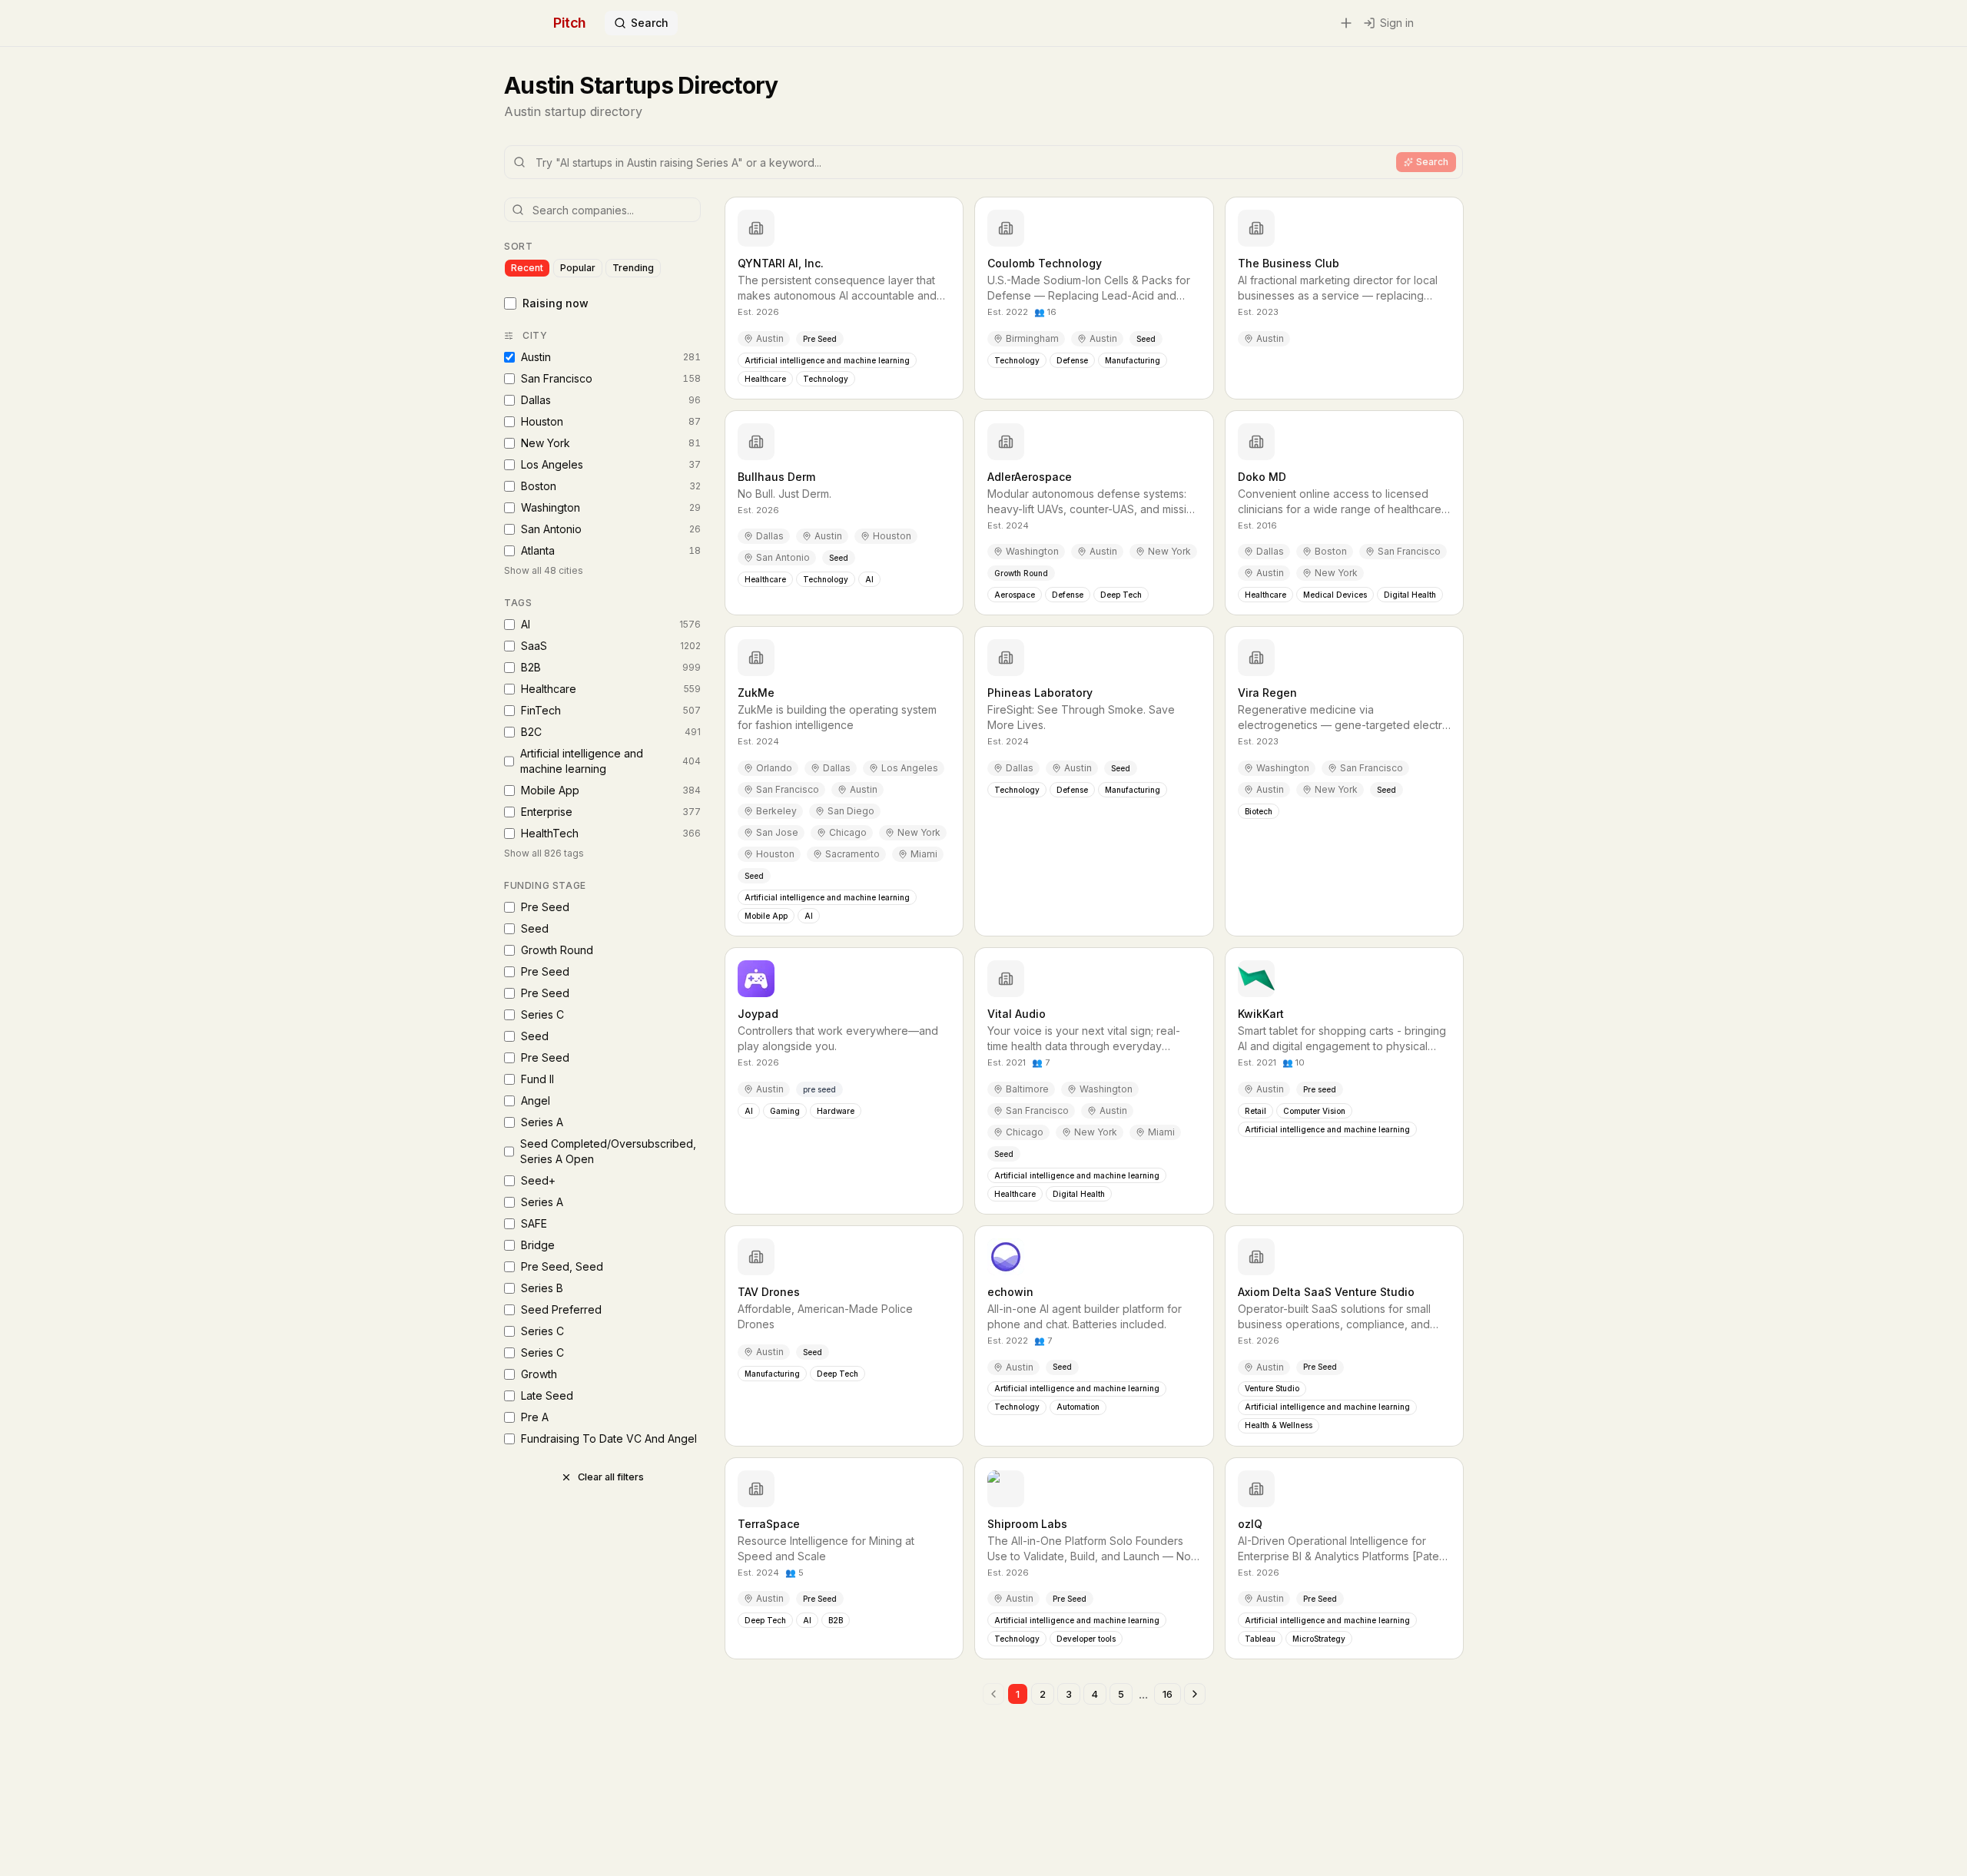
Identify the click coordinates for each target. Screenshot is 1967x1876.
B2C (611, 732)
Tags (518, 603)
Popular (578, 268)
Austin (611, 357)
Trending (633, 268)
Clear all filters (611, 1477)
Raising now (556, 303)
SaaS (611, 646)
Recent (527, 268)
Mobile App (611, 790)
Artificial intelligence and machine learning (610, 761)
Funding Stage (545, 885)
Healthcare (611, 689)
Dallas (611, 400)
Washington (611, 507)
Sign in (1397, 23)
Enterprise (611, 812)
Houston (611, 421)
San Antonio (611, 529)
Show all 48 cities (544, 570)
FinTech (611, 710)
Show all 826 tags (544, 853)
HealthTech (611, 833)
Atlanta (611, 550)
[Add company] (1346, 23)
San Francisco (611, 378)
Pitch (570, 23)
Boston (611, 486)
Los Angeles (611, 464)
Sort (518, 246)
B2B (611, 667)
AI (611, 624)
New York (611, 443)
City (535, 335)
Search (650, 23)
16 (1168, 1694)
